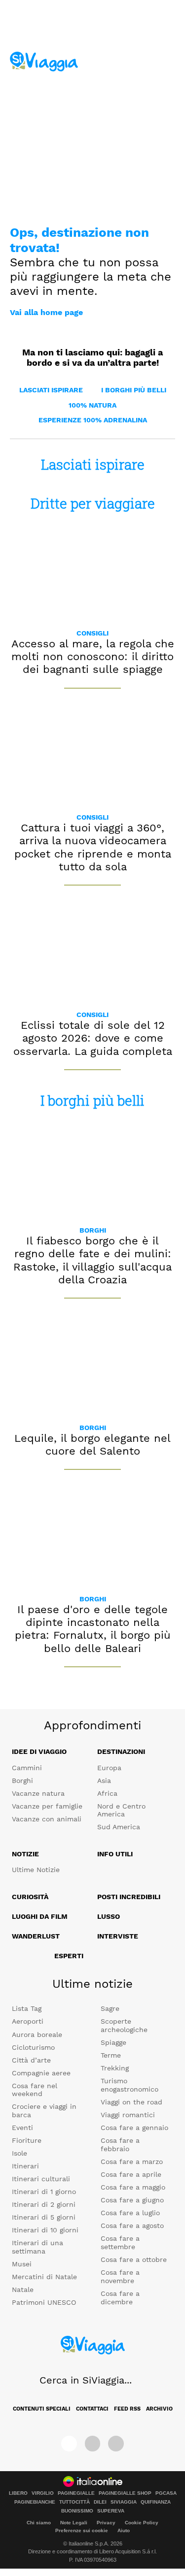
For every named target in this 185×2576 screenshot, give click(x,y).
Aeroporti (28, 2021)
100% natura (92, 405)
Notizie (25, 1854)
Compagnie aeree (41, 2073)
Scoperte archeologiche (124, 2025)
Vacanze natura (38, 1793)
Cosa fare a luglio (130, 2213)
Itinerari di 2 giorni (44, 2204)
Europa (109, 1768)
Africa (107, 1793)
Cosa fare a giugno (132, 2200)
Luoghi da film (40, 1916)
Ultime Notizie (36, 1870)
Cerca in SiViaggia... (86, 2380)
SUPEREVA (111, 2511)
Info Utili (115, 1854)
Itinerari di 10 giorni (45, 2230)
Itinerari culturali (41, 2179)
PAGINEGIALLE (76, 2493)
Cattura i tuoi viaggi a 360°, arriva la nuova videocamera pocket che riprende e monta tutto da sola (93, 847)
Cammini (27, 1768)
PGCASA (166, 2493)
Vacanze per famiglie (47, 1806)
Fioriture (27, 2140)
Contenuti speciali (42, 2409)
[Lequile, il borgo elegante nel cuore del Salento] (92, 1365)
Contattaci (92, 2409)
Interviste (118, 1936)
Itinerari (25, 2166)
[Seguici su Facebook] (69, 2444)
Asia (104, 1781)
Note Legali (74, 2523)
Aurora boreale (37, 2035)
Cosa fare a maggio (133, 2187)
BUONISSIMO (77, 2511)
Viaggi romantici (128, 2115)
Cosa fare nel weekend (35, 2090)
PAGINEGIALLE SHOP (125, 2493)
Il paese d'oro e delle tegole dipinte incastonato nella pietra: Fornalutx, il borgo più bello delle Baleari (93, 1629)
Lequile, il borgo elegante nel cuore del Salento (92, 1445)
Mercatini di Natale (44, 2277)
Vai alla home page (46, 312)
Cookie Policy (142, 2523)
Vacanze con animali (47, 1819)
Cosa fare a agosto (132, 2226)
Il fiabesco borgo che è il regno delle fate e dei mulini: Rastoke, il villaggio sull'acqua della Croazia (92, 1260)
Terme (111, 2055)
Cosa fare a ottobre (134, 2259)
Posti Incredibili (129, 1897)
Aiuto (124, 2530)
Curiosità (30, 1897)
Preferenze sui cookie (82, 2530)
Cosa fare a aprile (131, 2174)
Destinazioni (121, 1751)
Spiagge (113, 2042)
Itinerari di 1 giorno (44, 2192)
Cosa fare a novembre (120, 2276)
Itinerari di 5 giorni (44, 2217)
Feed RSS (127, 2409)
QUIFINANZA (156, 2502)
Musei (22, 2264)
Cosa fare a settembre (120, 2242)
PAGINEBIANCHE (35, 2502)
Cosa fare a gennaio (134, 2128)
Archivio (159, 2409)
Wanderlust (36, 1936)
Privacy (106, 2523)
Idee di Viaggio (39, 1751)
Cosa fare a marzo (132, 2162)
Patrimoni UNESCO (44, 2302)
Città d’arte (31, 2060)
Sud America (119, 1827)
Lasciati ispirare (51, 390)
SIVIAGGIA (124, 2502)
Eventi (22, 2128)
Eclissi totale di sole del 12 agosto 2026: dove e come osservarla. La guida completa (93, 1038)
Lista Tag (27, 2008)
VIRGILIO (43, 2493)
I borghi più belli (134, 390)
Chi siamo (39, 2523)
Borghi (93, 1230)
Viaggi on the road (131, 2102)
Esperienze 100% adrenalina (93, 420)
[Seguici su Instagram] (93, 2444)
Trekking (115, 2068)
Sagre (110, 2008)
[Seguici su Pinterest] (116, 2444)
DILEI (100, 2502)
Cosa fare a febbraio (120, 2145)
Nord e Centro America (121, 1810)
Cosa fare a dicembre (120, 2298)
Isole (19, 2153)
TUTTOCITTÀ (74, 2502)
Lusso (109, 1916)
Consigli (92, 633)
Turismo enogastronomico (129, 2085)
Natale (23, 2290)
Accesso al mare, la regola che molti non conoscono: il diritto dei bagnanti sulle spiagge (93, 657)
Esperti (69, 1956)
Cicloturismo (33, 2047)
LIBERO (18, 2493)
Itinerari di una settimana (37, 2247)
